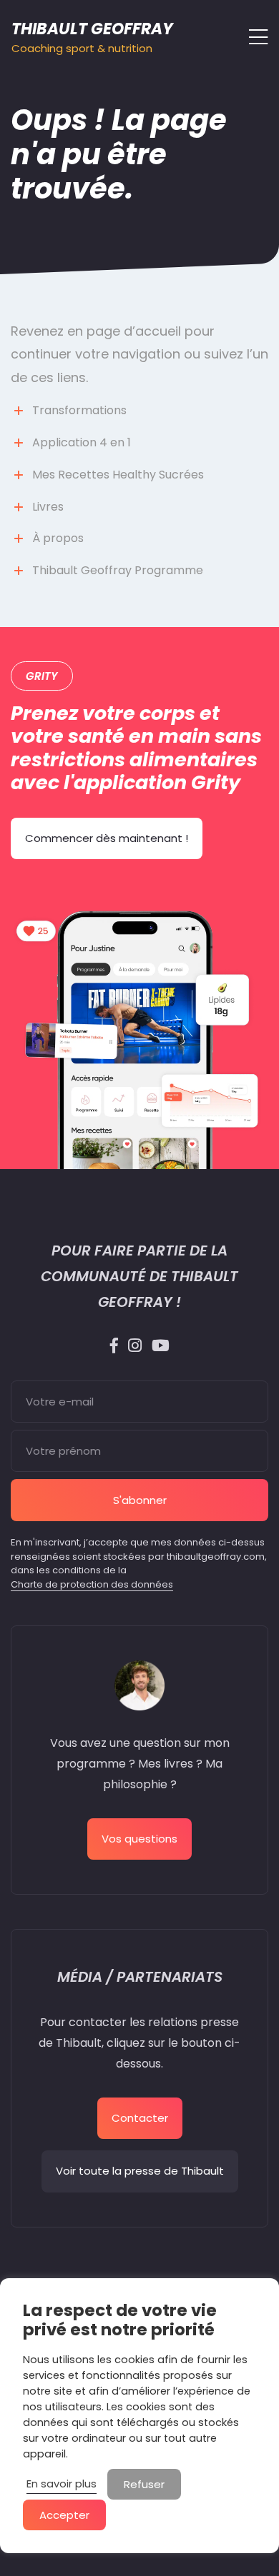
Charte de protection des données (92, 1584)
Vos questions (139, 1839)
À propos (58, 538)
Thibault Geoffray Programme (118, 570)
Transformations (79, 410)
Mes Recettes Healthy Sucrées (118, 475)
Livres (48, 507)
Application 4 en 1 (82, 442)
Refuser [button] (144, 2484)
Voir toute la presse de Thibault (140, 2171)
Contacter (140, 2118)
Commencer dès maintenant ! (107, 838)
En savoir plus (62, 2484)
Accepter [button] (64, 2515)
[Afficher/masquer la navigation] (254, 37)
